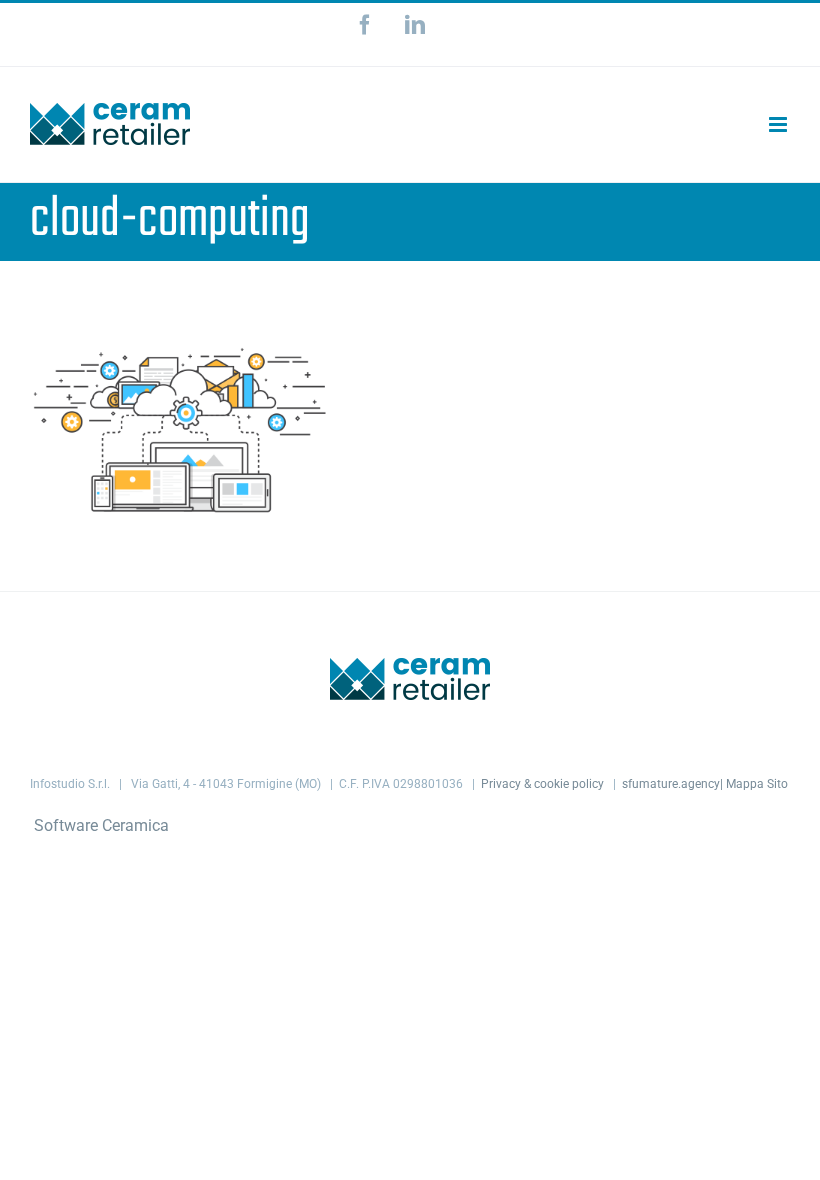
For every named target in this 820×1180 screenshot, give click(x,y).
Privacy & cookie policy (542, 784)
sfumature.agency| (674, 784)
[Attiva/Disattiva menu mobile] (779, 124)
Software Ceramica (101, 825)
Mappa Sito (757, 784)
